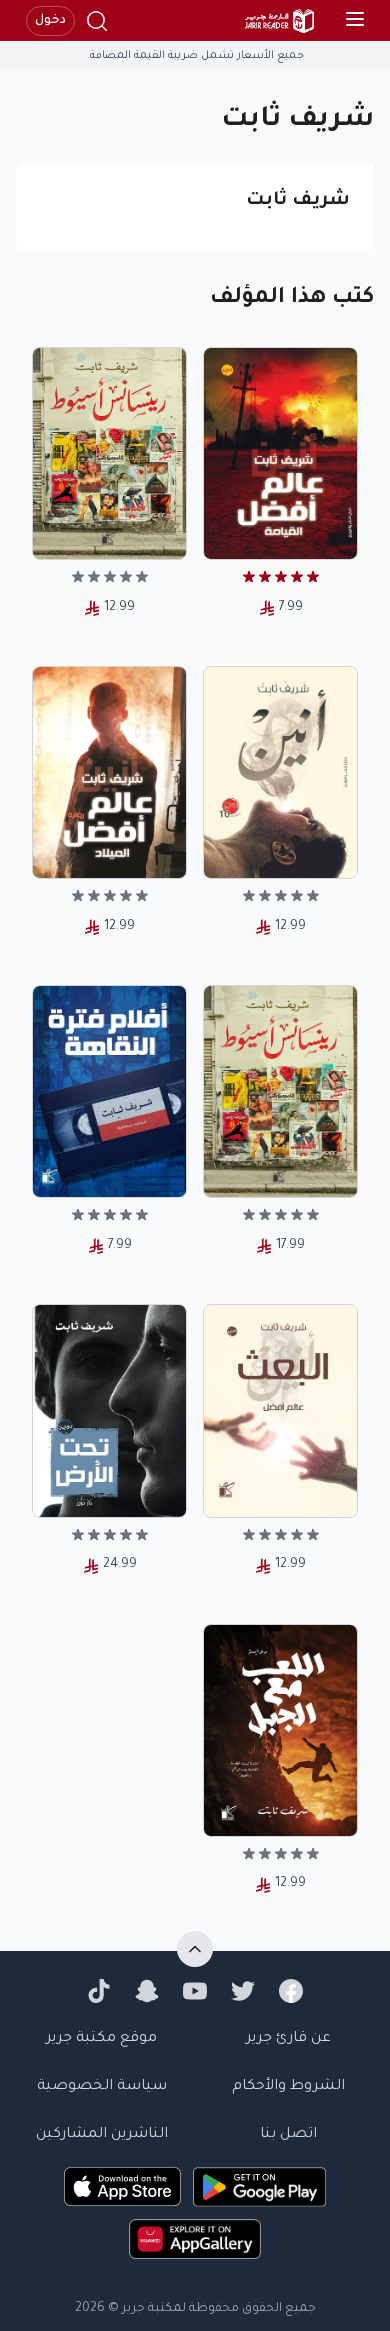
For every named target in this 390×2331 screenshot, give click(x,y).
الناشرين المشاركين (102, 2135)
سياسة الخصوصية (102, 2087)
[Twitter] (243, 1991)
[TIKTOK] (99, 1991)
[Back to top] (195, 1949)
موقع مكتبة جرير (101, 2039)
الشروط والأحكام (288, 2087)
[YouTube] (195, 1991)
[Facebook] (291, 1991)
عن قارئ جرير (288, 2039)
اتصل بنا (288, 2135)
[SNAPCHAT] (147, 1991)
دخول (50, 21)
